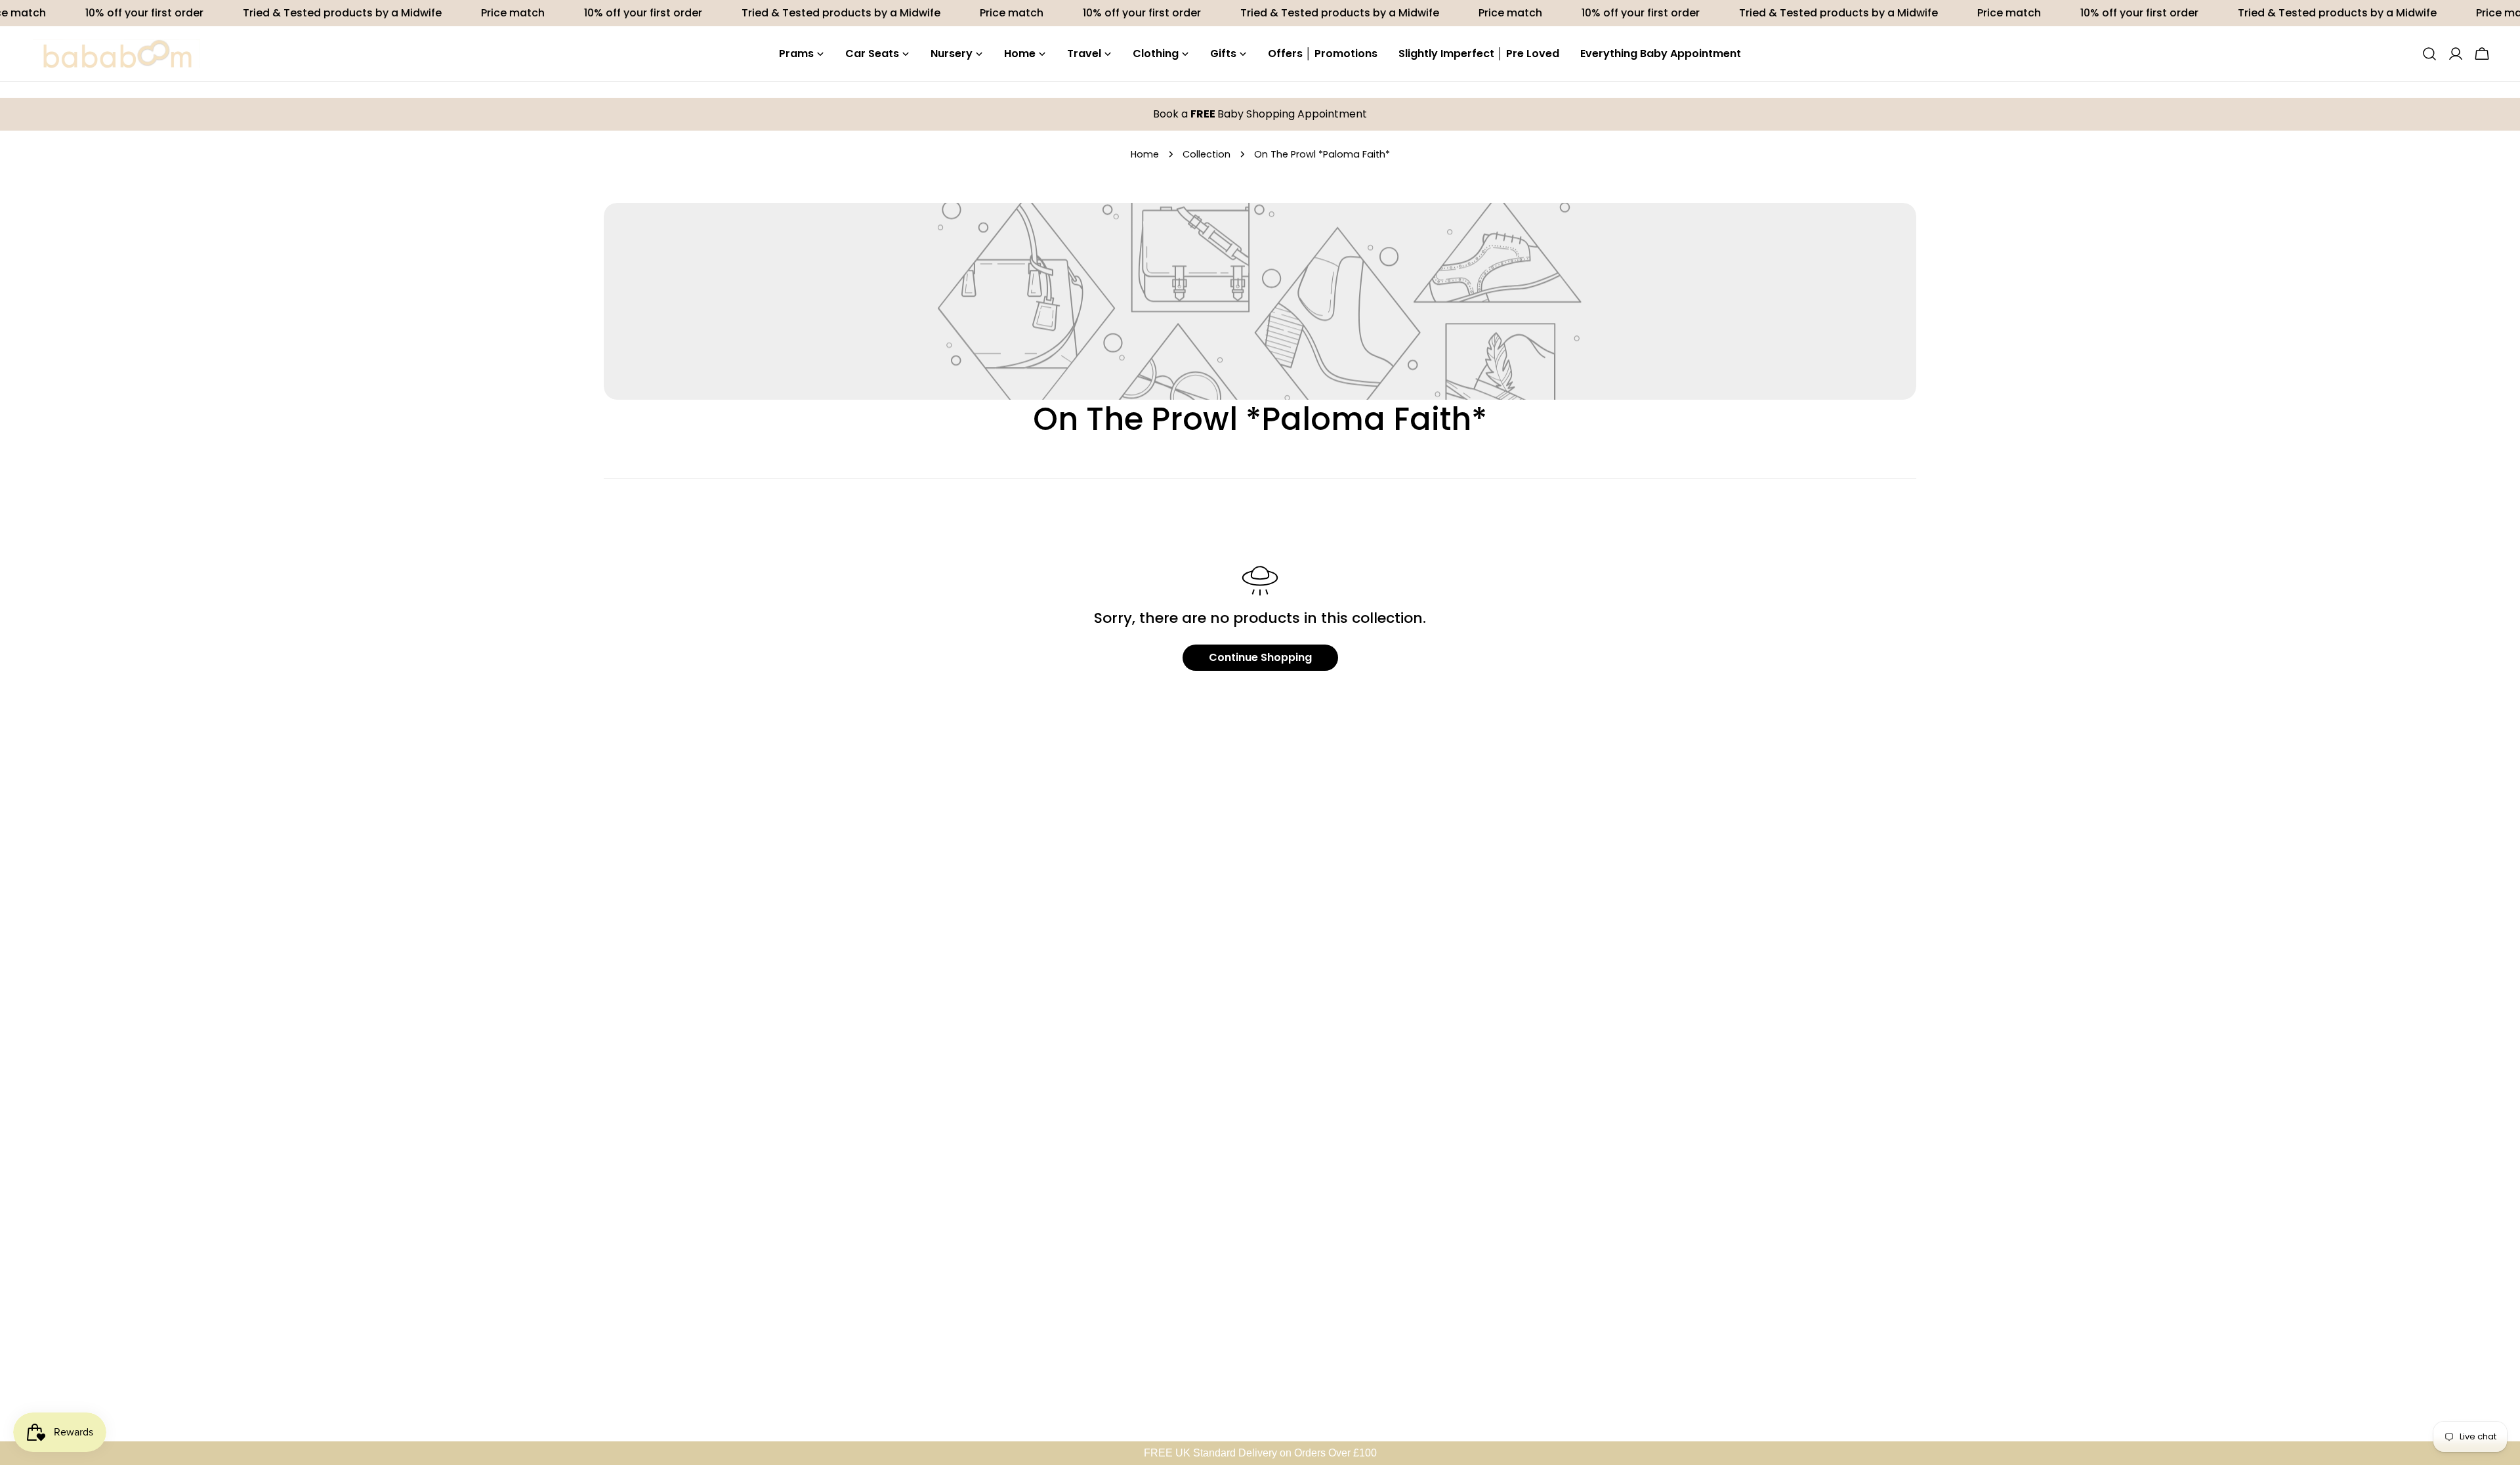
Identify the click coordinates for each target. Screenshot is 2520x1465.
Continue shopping (1260, 657)
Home (1145, 154)
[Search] (2429, 54)
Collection (1207, 154)
